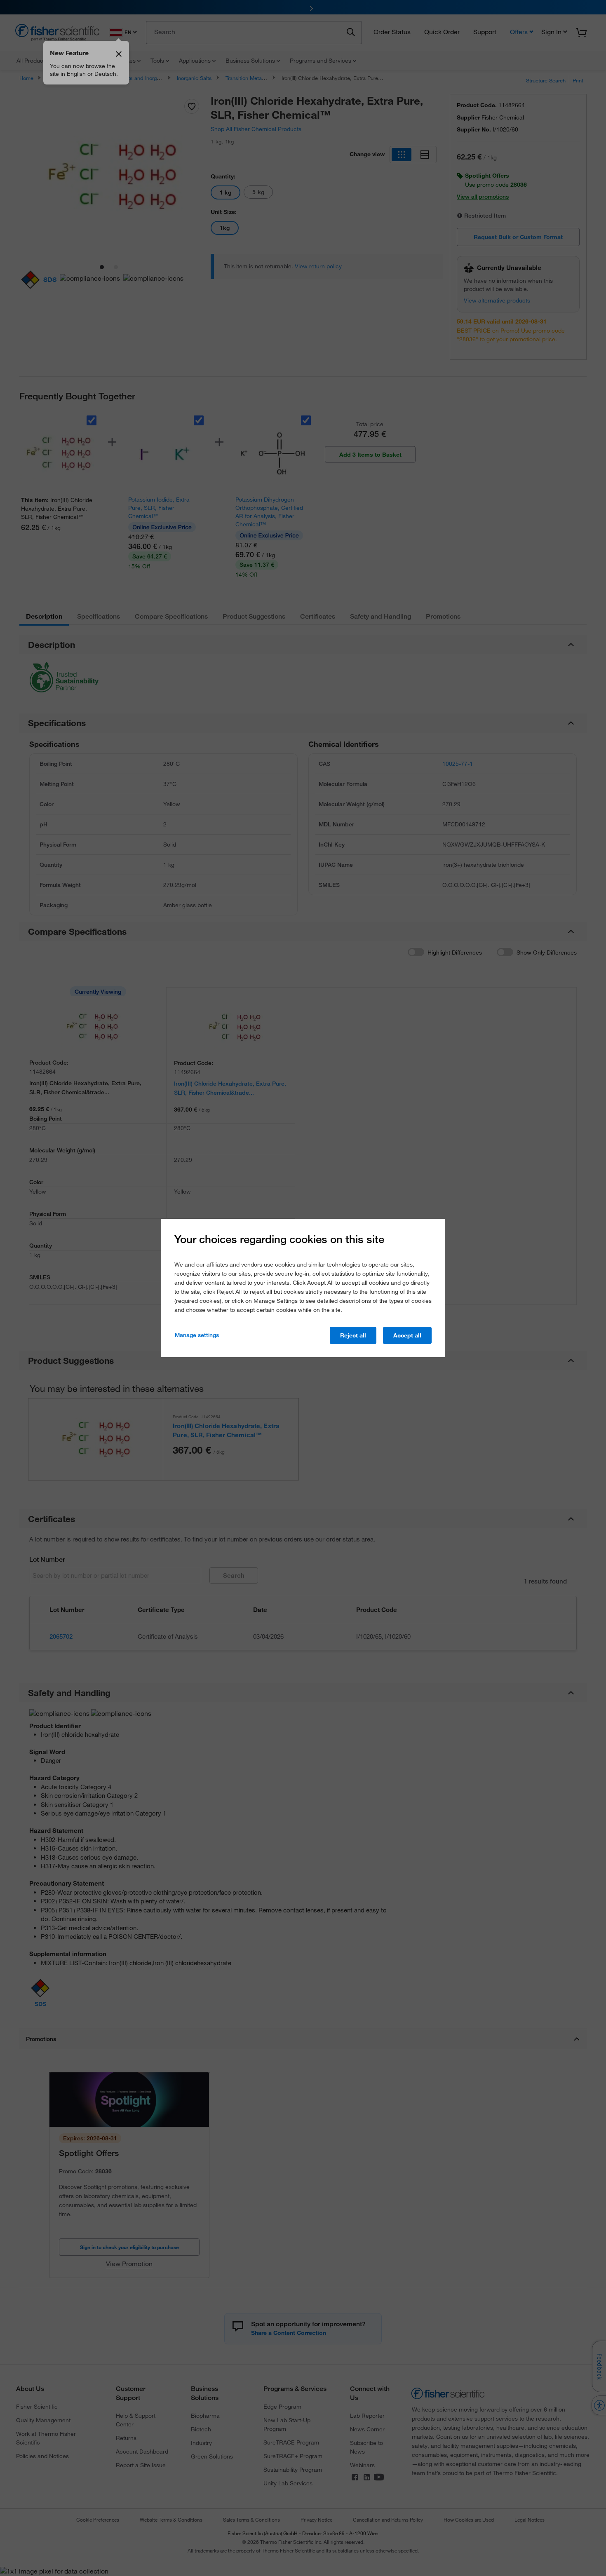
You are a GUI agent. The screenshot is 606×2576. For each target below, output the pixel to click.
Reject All (353, 1335)
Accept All (407, 1335)
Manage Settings (197, 1335)
